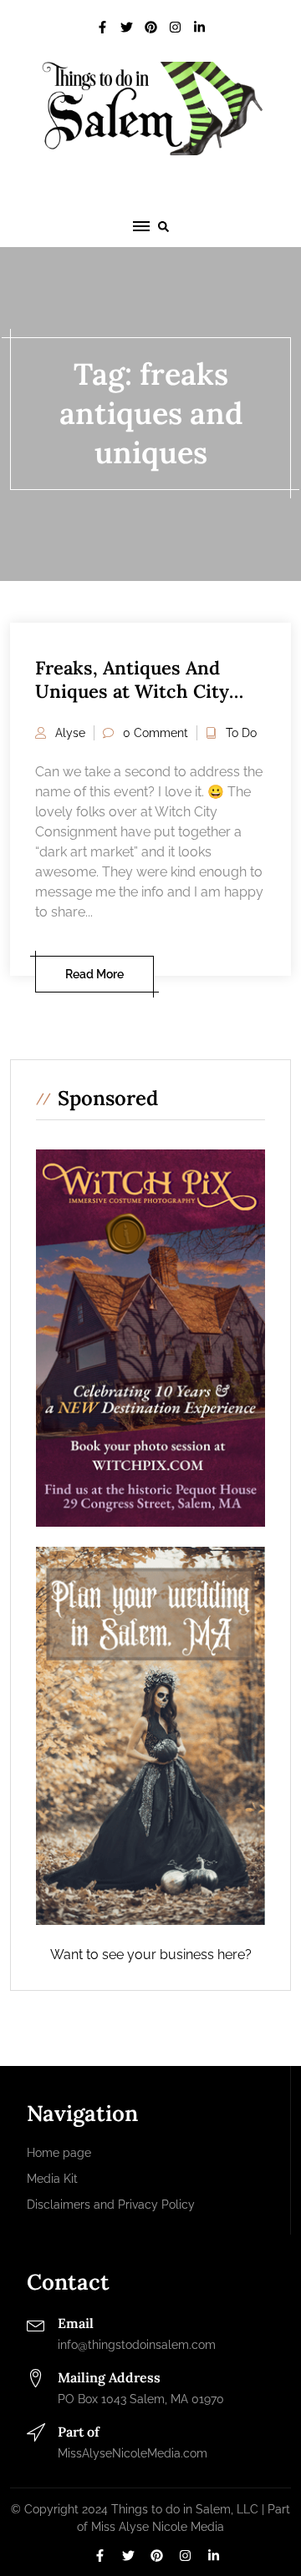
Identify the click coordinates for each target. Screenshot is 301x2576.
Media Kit (52, 2179)
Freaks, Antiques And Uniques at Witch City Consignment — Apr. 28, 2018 (140, 704)
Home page (59, 2153)
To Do (241, 733)
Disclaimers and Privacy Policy (111, 2205)
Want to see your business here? (151, 1955)
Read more (94, 974)
